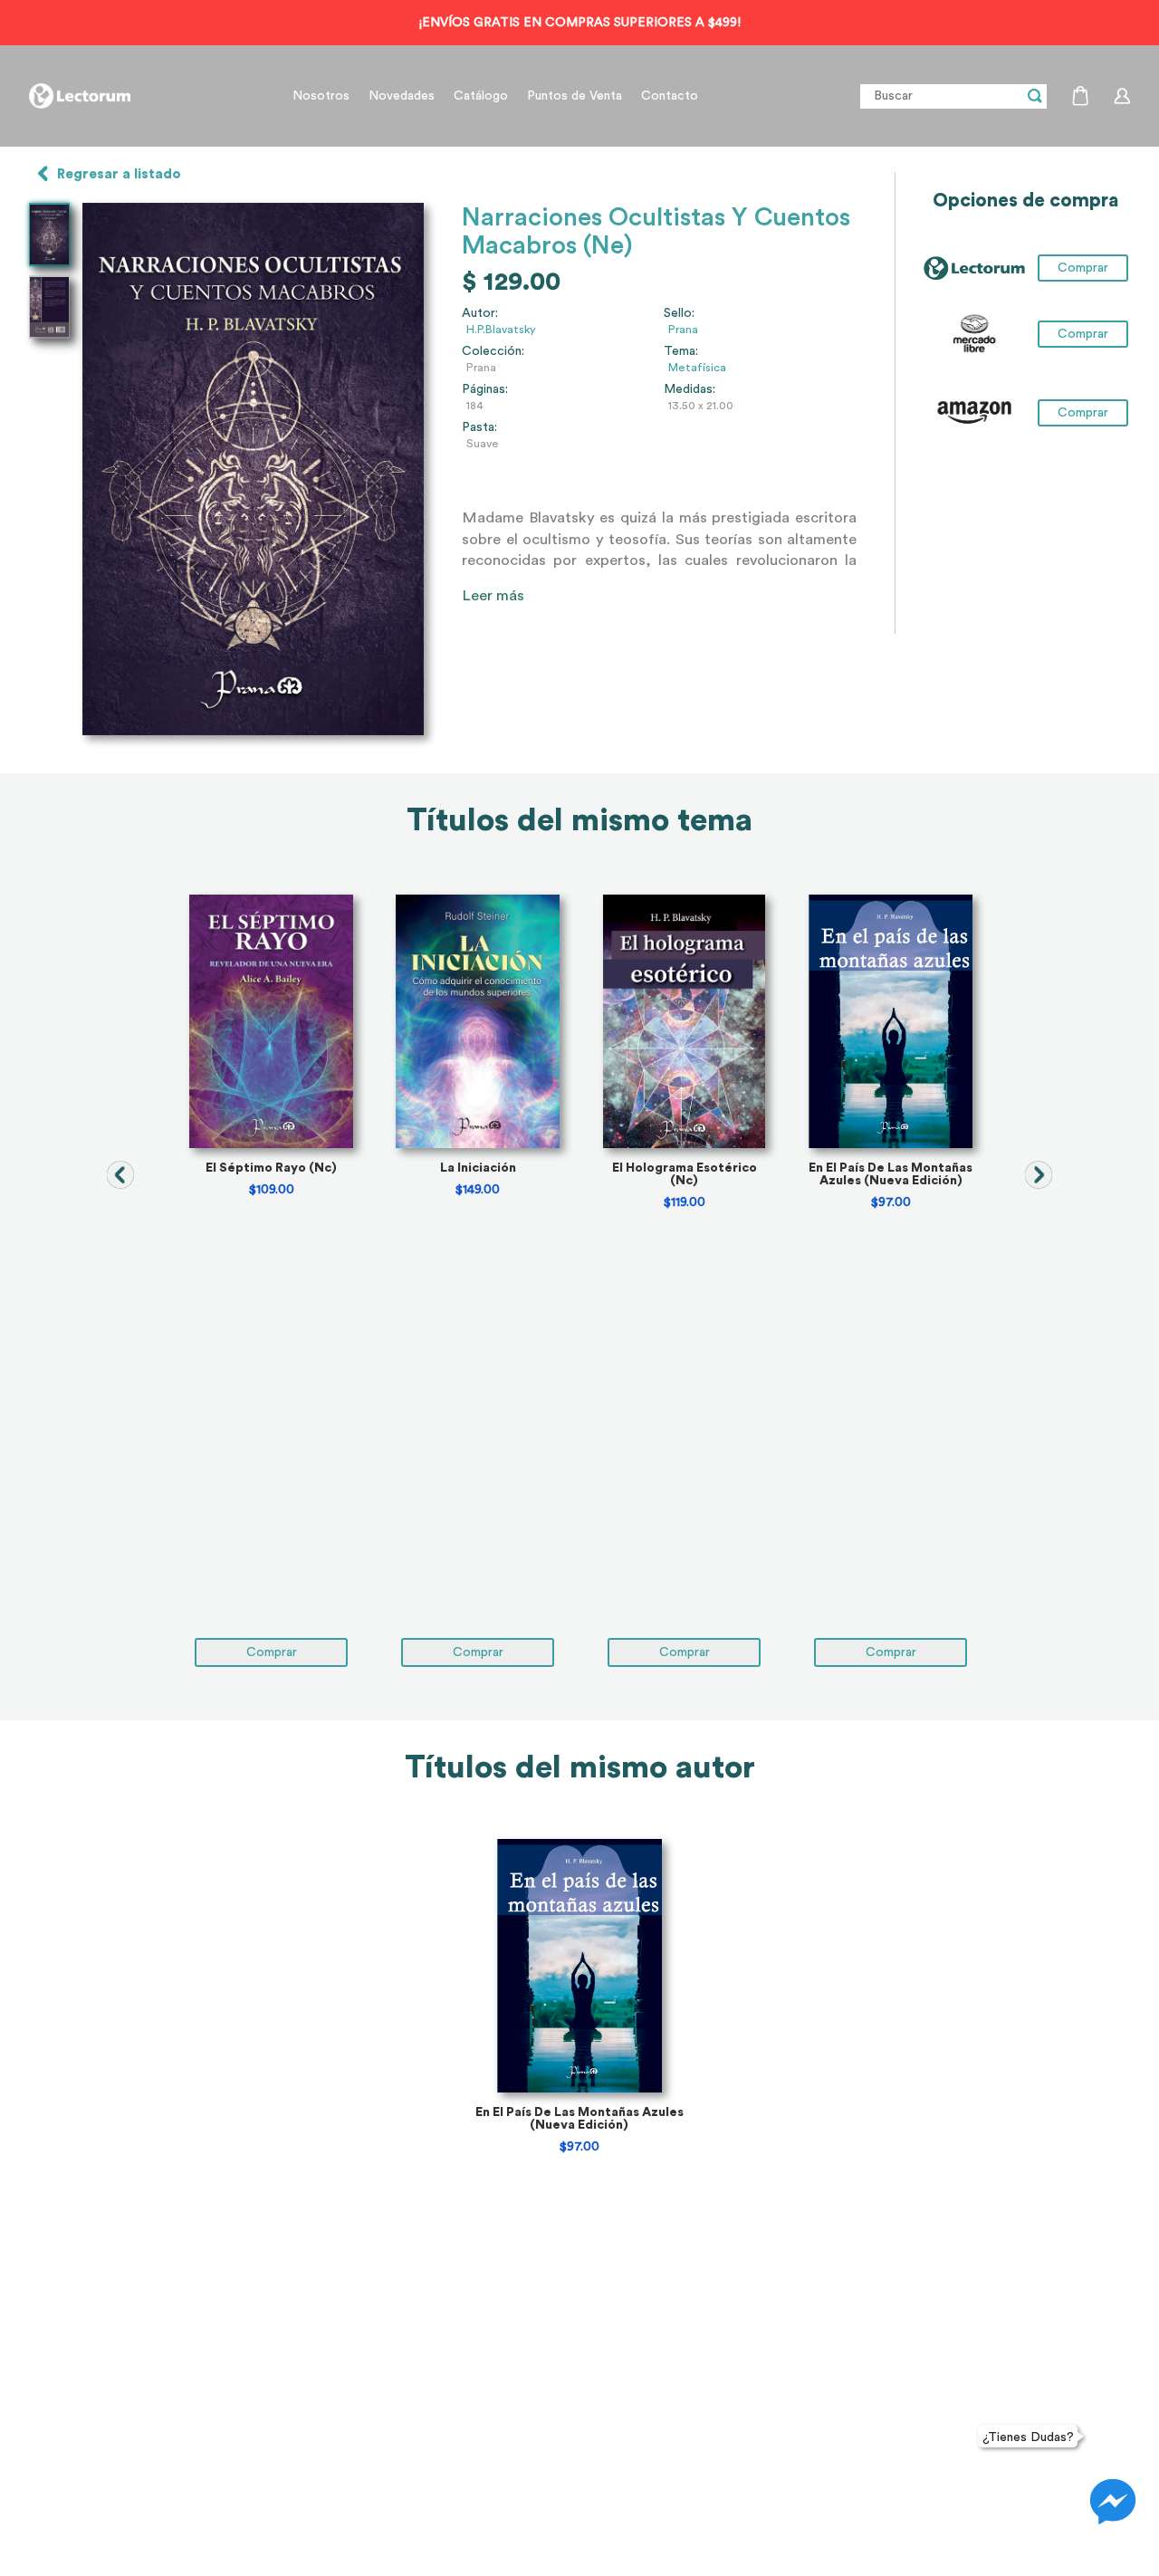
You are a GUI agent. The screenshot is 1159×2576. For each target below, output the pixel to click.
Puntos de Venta (575, 96)
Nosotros (321, 96)
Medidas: (690, 389)
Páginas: (485, 389)
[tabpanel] (272, 1281)
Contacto (670, 96)
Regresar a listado (119, 174)
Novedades (402, 96)
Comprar (1083, 334)
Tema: (681, 351)
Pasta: (479, 427)
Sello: (679, 313)
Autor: (480, 313)
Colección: (493, 351)
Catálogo (481, 96)
